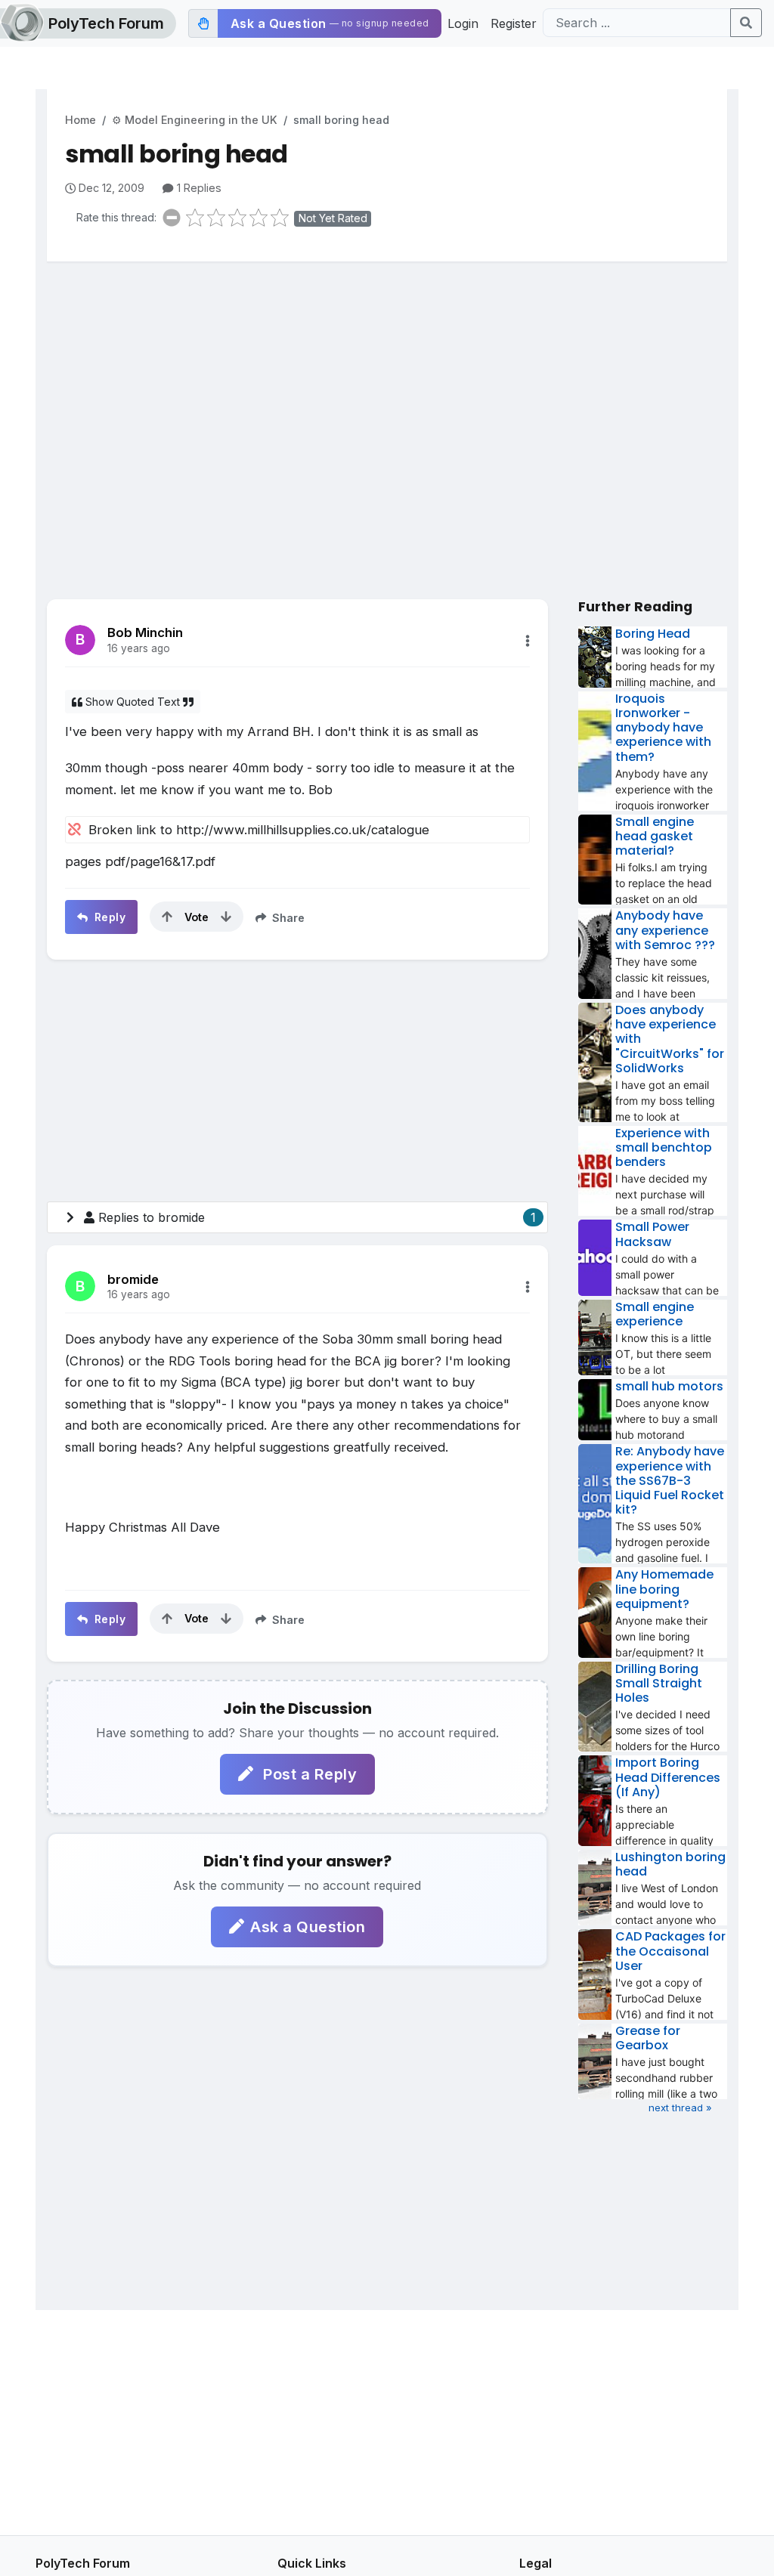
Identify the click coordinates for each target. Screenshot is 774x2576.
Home (80, 120)
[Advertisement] (387, 391)
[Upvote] (167, 917)
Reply (108, 917)
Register (514, 23)
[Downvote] (226, 917)
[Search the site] (746, 23)
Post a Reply (308, 1774)
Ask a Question (308, 1927)
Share (287, 918)
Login (463, 23)
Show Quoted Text (133, 702)
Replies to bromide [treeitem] (317, 1217)
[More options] (528, 641)
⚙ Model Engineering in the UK (195, 120)
